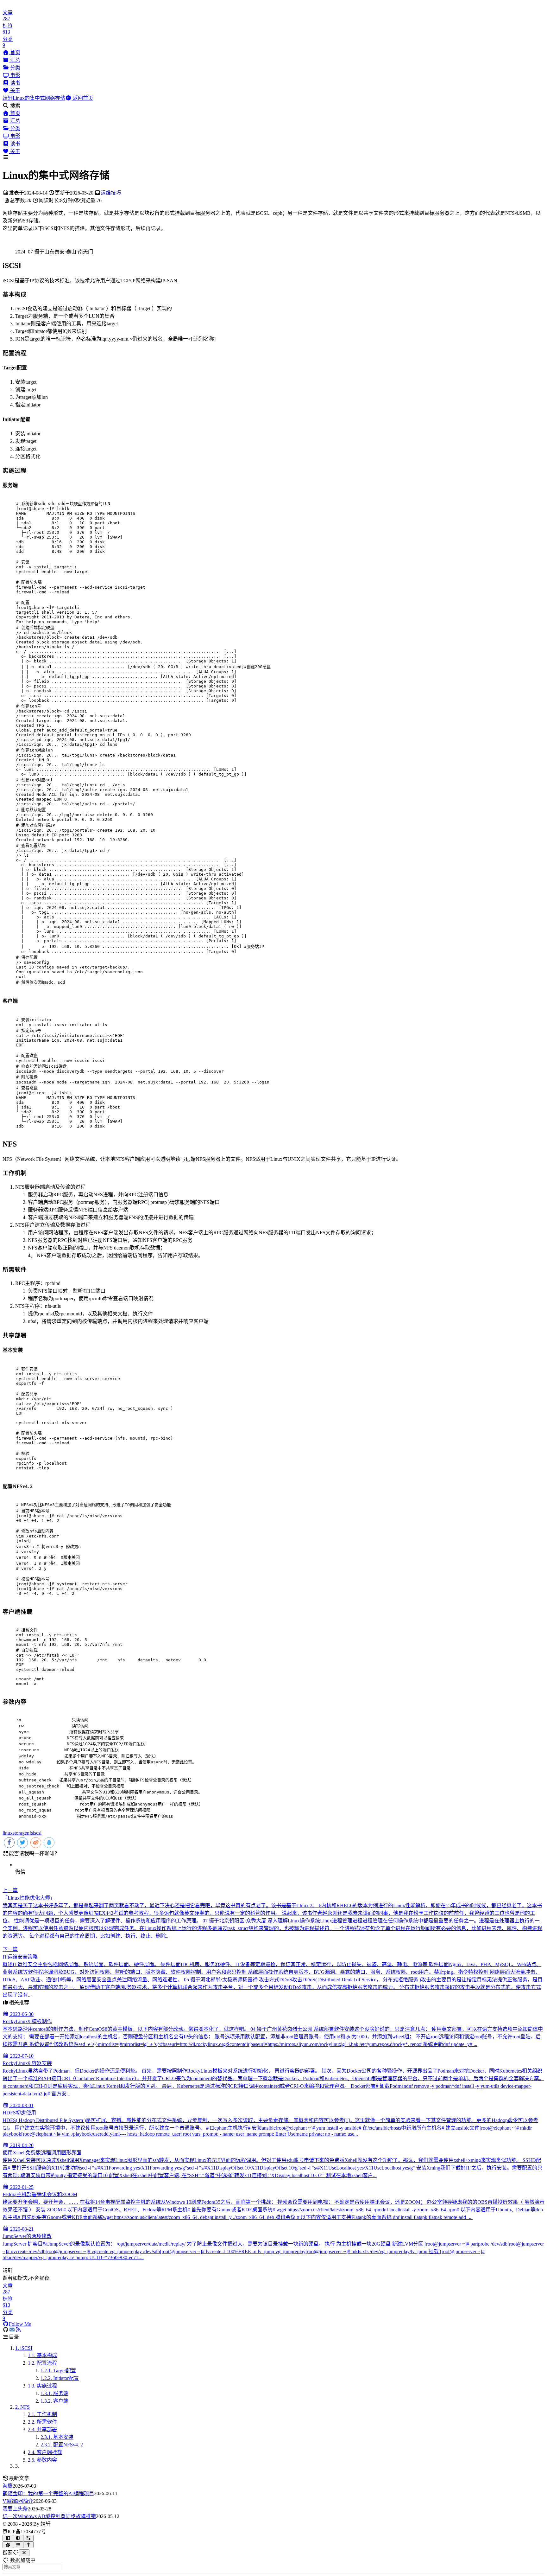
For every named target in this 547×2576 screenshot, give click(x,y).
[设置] (8, 2545)
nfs (30, 1833)
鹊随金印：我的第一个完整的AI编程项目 (48, 2493)
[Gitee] (6, 2330)
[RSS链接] (18, 2330)
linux (8, 1833)
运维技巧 (111, 193)
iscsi (37, 1833)
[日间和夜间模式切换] (18, 2538)
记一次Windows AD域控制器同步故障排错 (49, 2516)
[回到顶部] (28, 2545)
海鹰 (8, 2486)
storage (20, 1833)
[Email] (12, 2330)
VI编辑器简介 (18, 2501)
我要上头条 (15, 2509)
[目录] (18, 2545)
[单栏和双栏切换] (28, 2538)
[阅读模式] (8, 2538)
